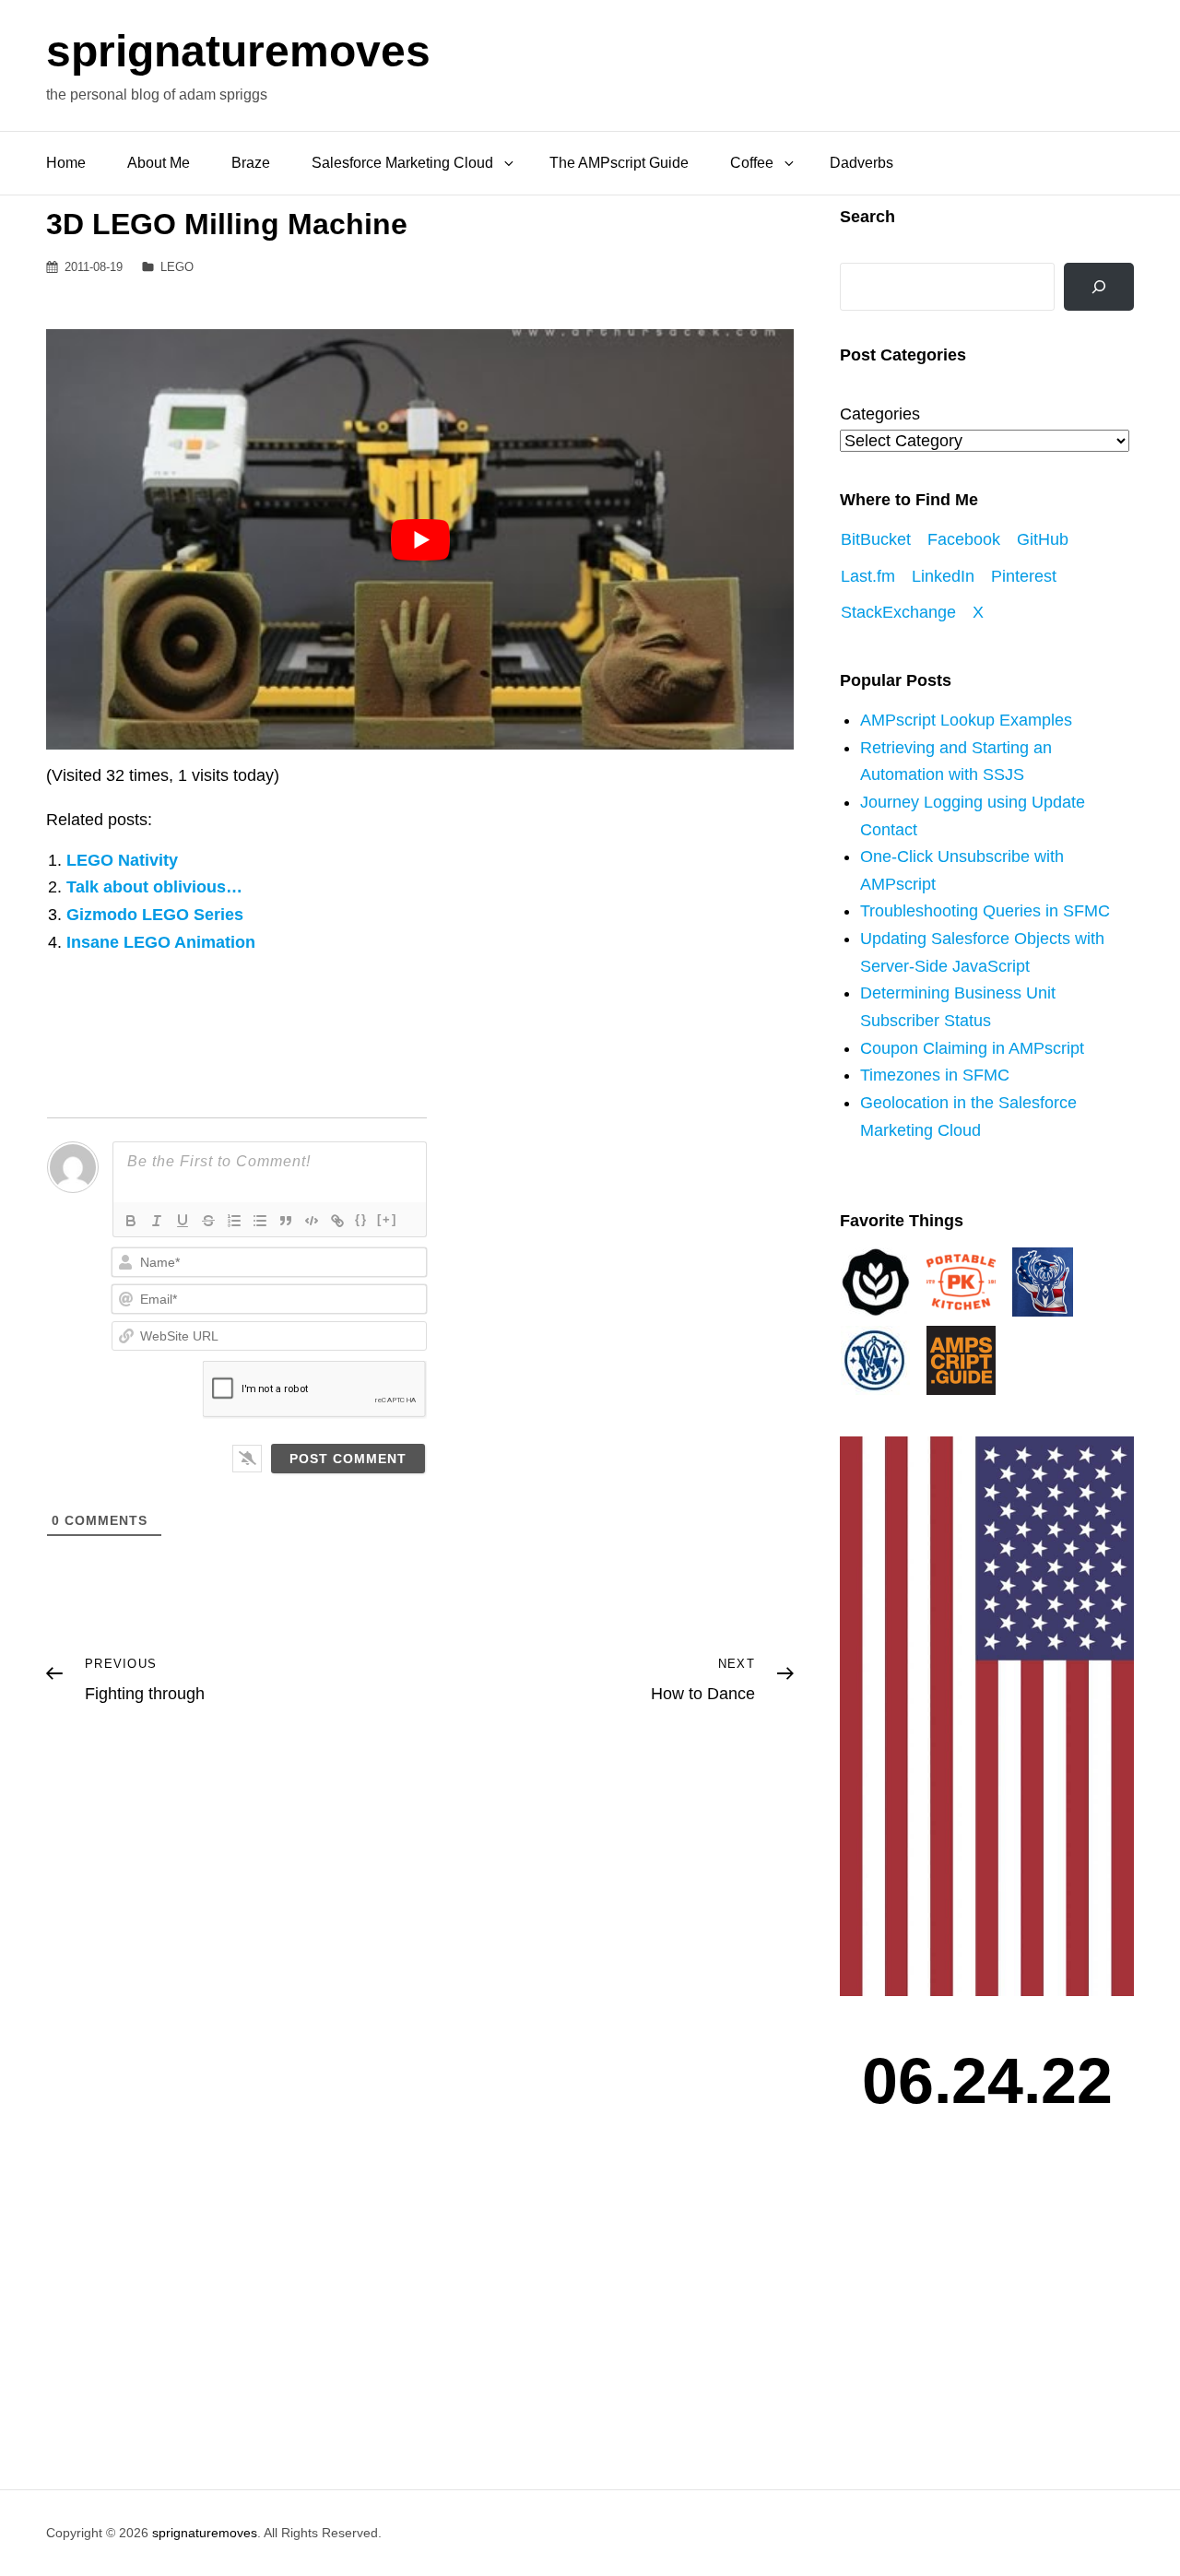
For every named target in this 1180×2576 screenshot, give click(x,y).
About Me (159, 163)
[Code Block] (312, 1221)
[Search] (1099, 287)
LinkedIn (943, 576)
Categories (880, 414)
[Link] (337, 1221)
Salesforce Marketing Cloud (402, 163)
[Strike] (208, 1221)
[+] (387, 1219)
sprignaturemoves (238, 51)
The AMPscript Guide (619, 163)
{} (361, 1219)
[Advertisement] (991, 2323)
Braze (251, 163)
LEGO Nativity (122, 860)
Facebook (964, 539)
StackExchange (898, 612)
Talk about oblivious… (154, 887)
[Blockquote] (286, 1221)
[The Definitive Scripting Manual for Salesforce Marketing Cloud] (961, 1359)
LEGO (177, 267)
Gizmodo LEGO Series (155, 915)
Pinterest (1024, 576)
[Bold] (131, 1221)
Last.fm (868, 576)
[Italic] (157, 1221)
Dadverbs (861, 163)
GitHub (1043, 539)
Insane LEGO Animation (161, 942)
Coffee (752, 163)
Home (66, 163)
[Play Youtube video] (420, 539)
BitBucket (876, 539)
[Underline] (183, 1221)
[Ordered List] (234, 1221)
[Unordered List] (260, 1221)
